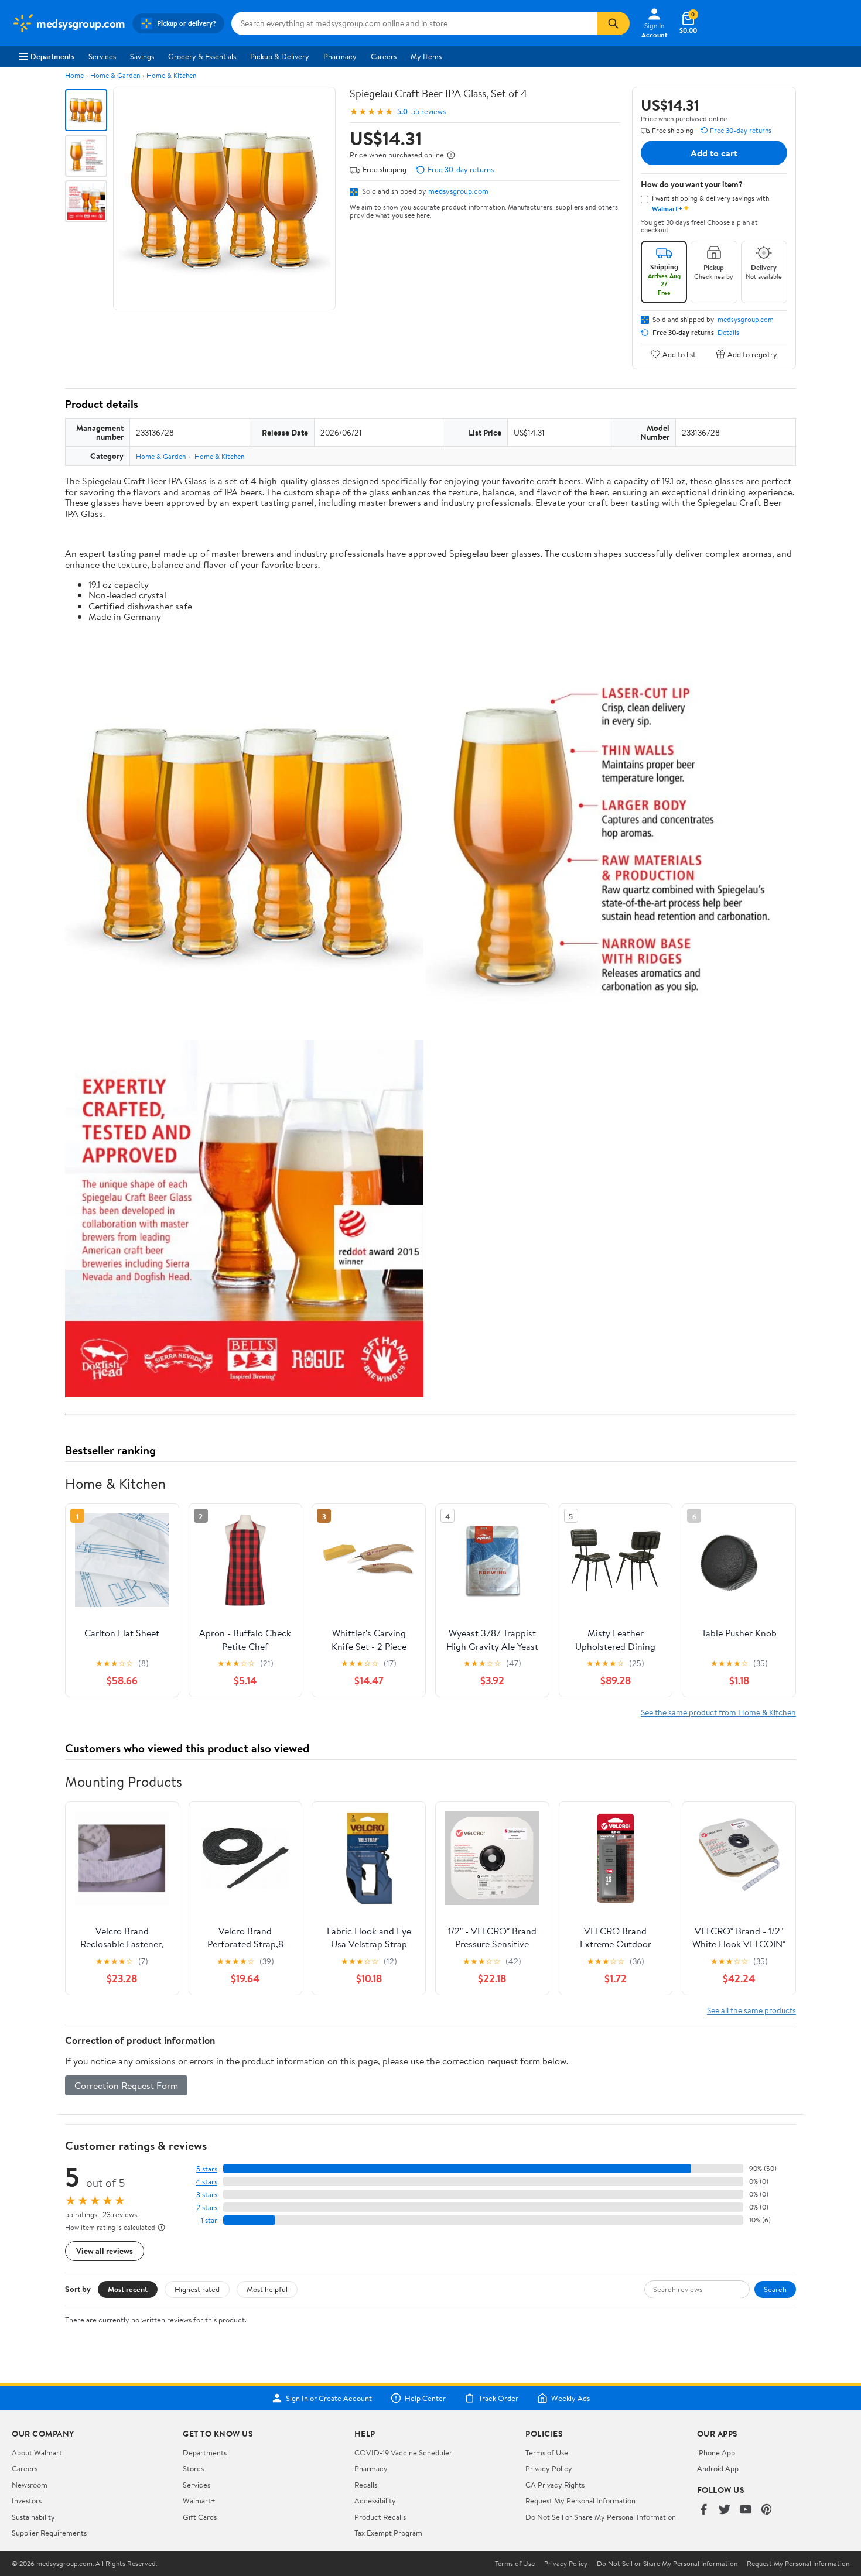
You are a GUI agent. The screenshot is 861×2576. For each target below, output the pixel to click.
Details (728, 333)
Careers (384, 56)
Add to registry (752, 354)
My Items (426, 56)
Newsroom (30, 2485)
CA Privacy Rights (555, 2485)
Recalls (366, 2485)
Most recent (128, 2289)
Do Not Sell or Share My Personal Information (601, 2517)
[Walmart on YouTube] (746, 2510)
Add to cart (714, 153)
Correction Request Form (126, 2085)
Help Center (425, 2398)
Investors (27, 2500)
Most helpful (267, 2289)
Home (74, 75)
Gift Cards (200, 2517)
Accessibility (375, 2500)
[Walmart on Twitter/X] (725, 2510)
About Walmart (37, 2452)
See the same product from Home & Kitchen (718, 1712)
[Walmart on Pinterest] (767, 2510)
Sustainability (33, 2517)
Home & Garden (115, 75)
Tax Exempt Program (388, 2533)
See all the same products (751, 2010)
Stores (193, 2468)
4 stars (206, 2182)
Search (775, 2289)
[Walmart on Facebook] (703, 2510)
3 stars (207, 2195)
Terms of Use (547, 2452)
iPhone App (716, 2452)
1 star (209, 2220)
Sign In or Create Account (329, 2398)
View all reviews (105, 2251)
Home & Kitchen (171, 75)
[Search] (613, 23)
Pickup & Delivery (280, 56)
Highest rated (197, 2289)
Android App (718, 2468)
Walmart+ (199, 2500)
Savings (142, 56)
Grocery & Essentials (202, 56)
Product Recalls (380, 2517)
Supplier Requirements (49, 2533)
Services (102, 56)
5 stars (207, 2169)
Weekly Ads (570, 2398)
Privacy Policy (549, 2468)
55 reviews (428, 112)
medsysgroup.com (458, 191)
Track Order (498, 2398)
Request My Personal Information (580, 2500)
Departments (52, 56)
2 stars (207, 2207)
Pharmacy (340, 56)
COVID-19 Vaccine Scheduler (403, 2452)
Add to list (679, 354)
